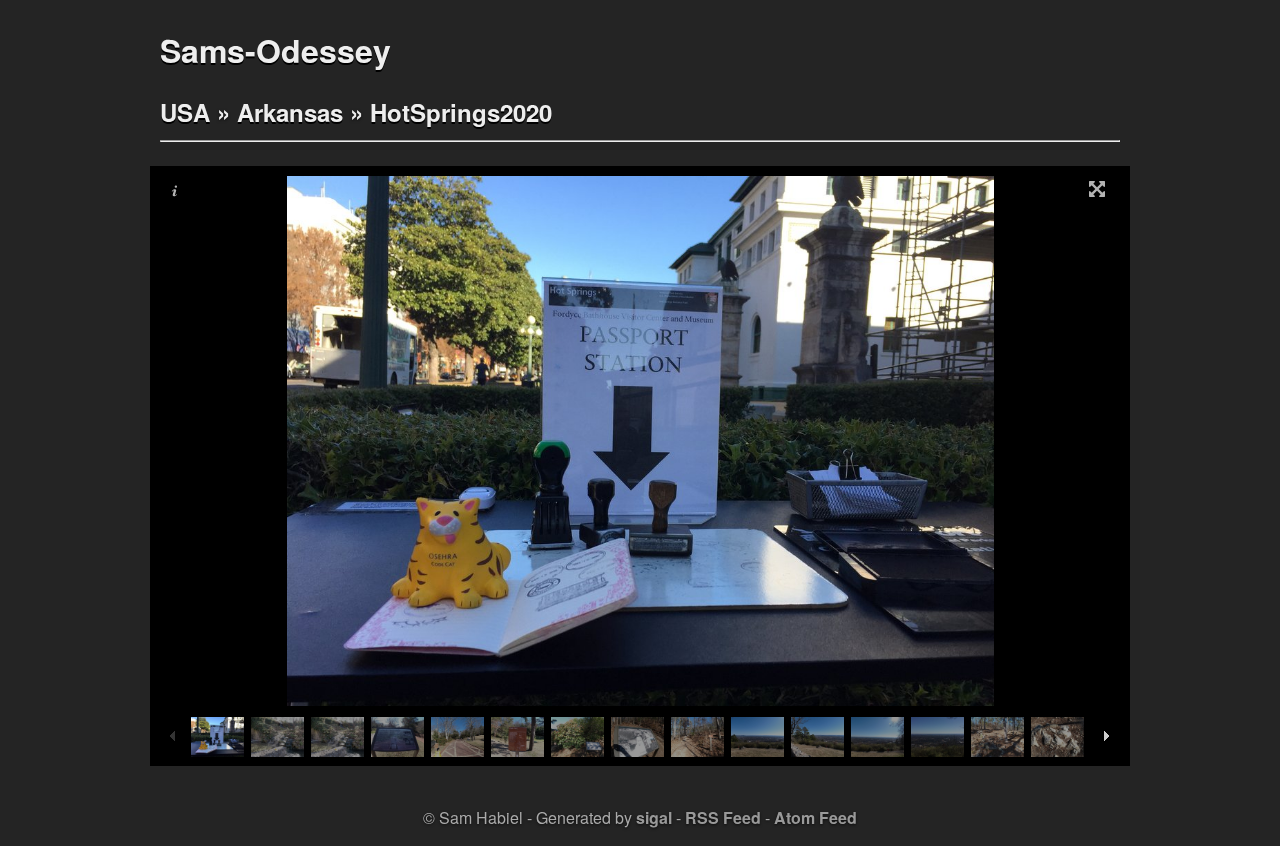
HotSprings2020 (461, 112)
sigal (654, 817)
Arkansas (290, 112)
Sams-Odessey (275, 50)
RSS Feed (723, 817)
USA (185, 112)
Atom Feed (815, 817)
